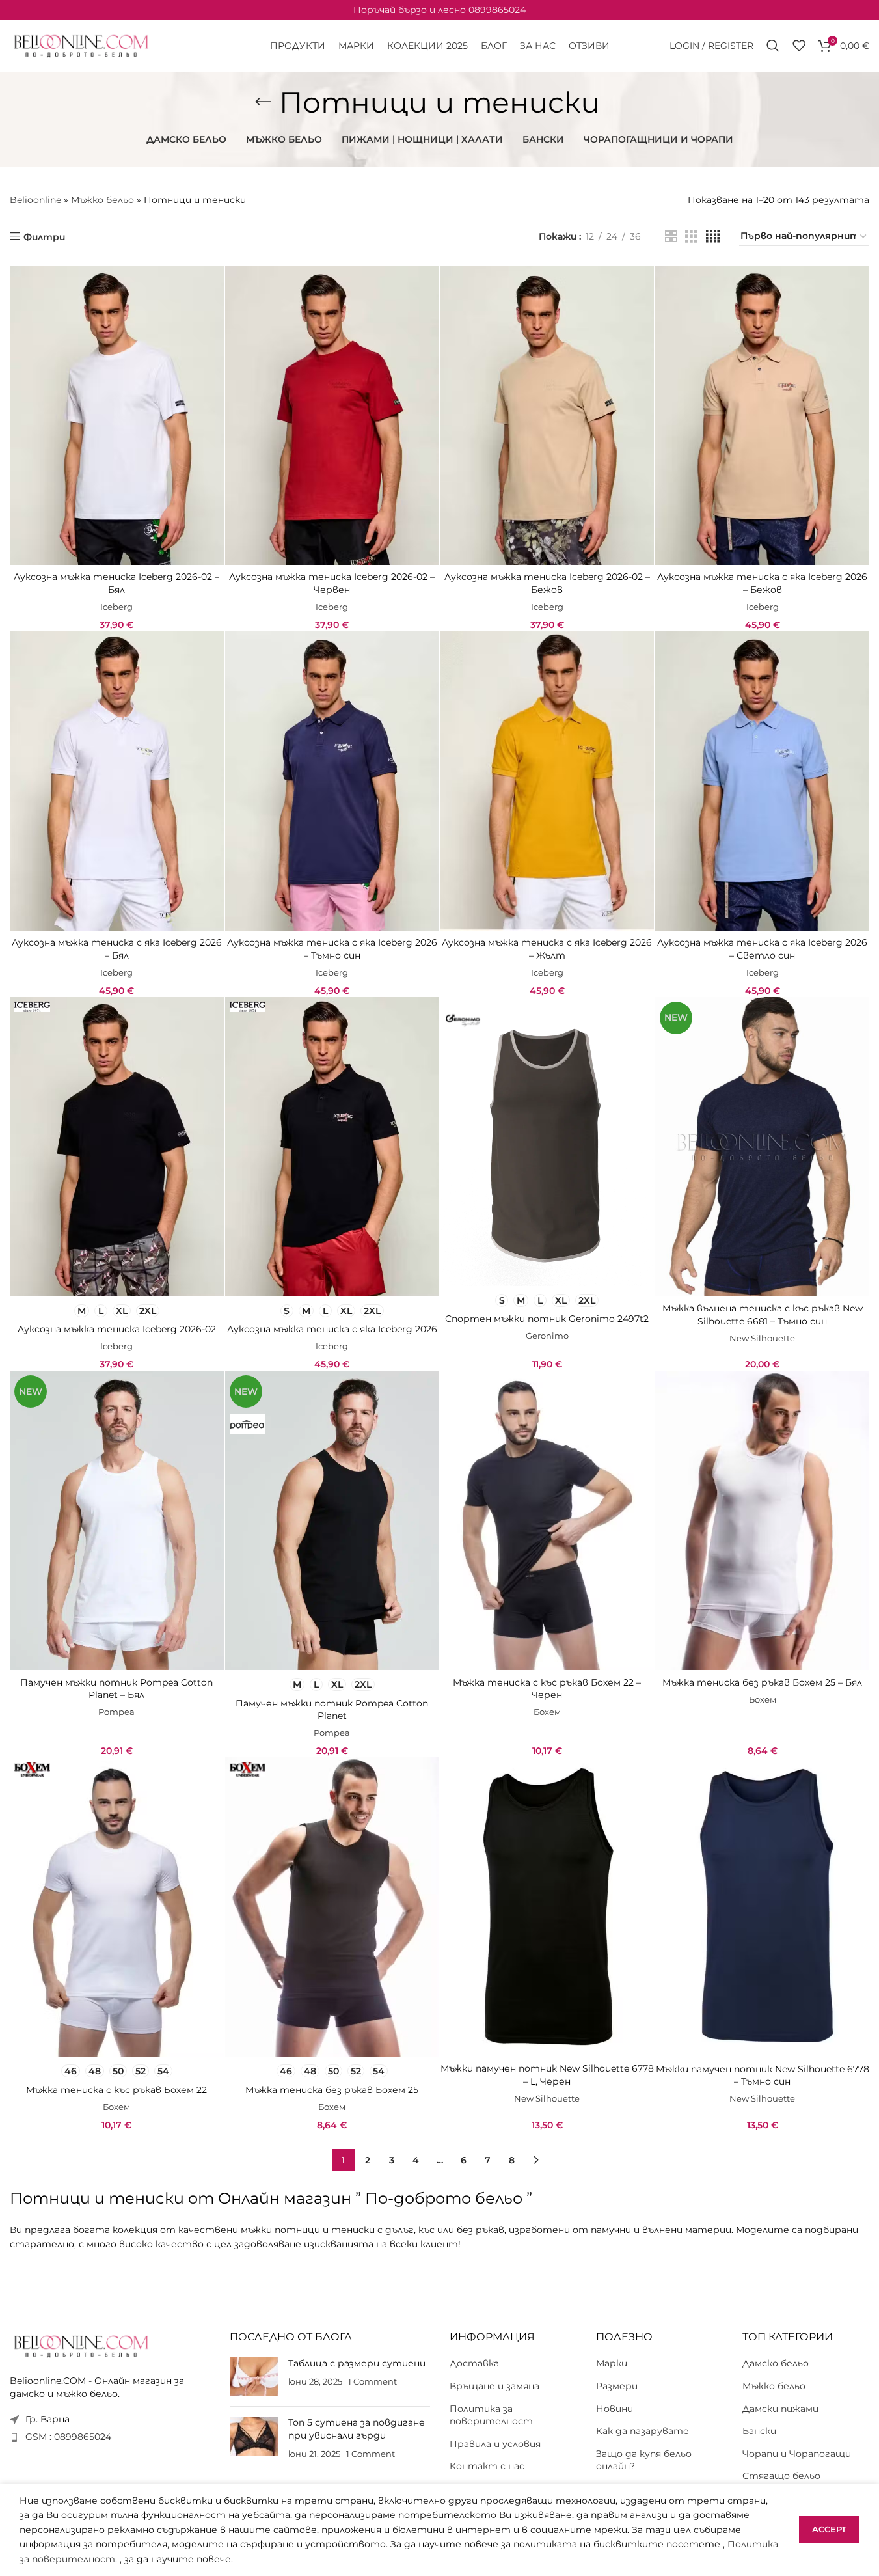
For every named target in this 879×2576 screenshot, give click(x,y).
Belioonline (35, 200)
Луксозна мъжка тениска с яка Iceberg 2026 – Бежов (762, 583)
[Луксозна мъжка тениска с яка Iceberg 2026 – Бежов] (762, 415)
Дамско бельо (776, 2363)
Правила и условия (495, 2444)
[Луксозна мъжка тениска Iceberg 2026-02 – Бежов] (548, 415)
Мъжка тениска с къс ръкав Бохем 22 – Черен (547, 1689)
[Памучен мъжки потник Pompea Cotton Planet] (332, 1520)
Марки (612, 2363)
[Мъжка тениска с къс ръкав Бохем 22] (117, 1907)
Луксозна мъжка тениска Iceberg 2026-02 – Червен (332, 583)
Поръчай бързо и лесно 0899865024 (439, 10)
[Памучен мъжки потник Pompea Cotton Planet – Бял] (117, 1520)
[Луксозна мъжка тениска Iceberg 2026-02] (117, 1147)
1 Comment (372, 2382)
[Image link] (81, 2345)
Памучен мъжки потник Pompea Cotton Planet (332, 1710)
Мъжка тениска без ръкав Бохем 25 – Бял (762, 1682)
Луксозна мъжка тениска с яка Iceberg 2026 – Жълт (547, 949)
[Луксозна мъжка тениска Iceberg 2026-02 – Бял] (117, 415)
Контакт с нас (487, 2466)
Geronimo (547, 1336)
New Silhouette (762, 1338)
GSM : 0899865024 (68, 2437)
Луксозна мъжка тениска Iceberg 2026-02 (117, 1329)
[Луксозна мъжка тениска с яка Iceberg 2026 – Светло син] (762, 781)
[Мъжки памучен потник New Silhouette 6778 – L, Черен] (548, 1907)
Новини (615, 2408)
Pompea (116, 1712)
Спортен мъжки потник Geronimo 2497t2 (547, 1319)
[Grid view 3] (691, 237)
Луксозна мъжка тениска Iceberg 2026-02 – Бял (116, 583)
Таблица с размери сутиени (357, 2363)
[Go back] (263, 102)
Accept (829, 2529)
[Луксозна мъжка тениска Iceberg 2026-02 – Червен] (332, 415)
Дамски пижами (780, 2408)
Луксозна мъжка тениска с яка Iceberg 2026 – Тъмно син (332, 949)
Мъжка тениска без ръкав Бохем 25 (332, 2090)
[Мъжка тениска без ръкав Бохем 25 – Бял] (762, 1520)
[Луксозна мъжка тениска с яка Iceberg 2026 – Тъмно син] (332, 781)
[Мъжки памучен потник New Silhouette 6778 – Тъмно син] (762, 1907)
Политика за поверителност (491, 2415)
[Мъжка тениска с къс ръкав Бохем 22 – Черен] (548, 1520)
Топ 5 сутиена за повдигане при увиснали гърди (357, 2429)
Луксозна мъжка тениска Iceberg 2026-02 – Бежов (547, 583)
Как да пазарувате (642, 2431)
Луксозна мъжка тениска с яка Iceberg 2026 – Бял (117, 949)
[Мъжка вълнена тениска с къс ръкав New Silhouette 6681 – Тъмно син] (762, 1147)
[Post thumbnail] (254, 2377)
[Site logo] (81, 45)
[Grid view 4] (713, 237)
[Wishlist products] (799, 46)
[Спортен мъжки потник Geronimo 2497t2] (548, 1142)
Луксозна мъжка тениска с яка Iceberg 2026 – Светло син (762, 949)
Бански (759, 2431)
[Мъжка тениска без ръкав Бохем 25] (332, 1907)
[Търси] (773, 46)
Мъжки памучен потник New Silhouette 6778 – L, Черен (547, 2075)
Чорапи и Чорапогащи (797, 2454)
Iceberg (116, 607)
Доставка (474, 2363)
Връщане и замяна (494, 2386)
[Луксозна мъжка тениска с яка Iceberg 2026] (332, 1147)
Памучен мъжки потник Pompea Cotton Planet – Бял (116, 1689)
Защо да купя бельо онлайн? (644, 2460)
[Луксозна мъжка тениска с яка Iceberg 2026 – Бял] (117, 781)
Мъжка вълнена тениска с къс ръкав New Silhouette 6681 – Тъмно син (763, 1315)
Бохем (547, 1712)
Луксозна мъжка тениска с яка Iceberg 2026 (332, 1329)
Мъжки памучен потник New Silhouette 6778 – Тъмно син (763, 2076)
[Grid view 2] (671, 237)
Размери (617, 2386)
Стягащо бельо (781, 2476)
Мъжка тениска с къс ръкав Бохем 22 (116, 2090)
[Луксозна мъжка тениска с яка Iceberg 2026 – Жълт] (548, 781)
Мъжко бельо (102, 200)
